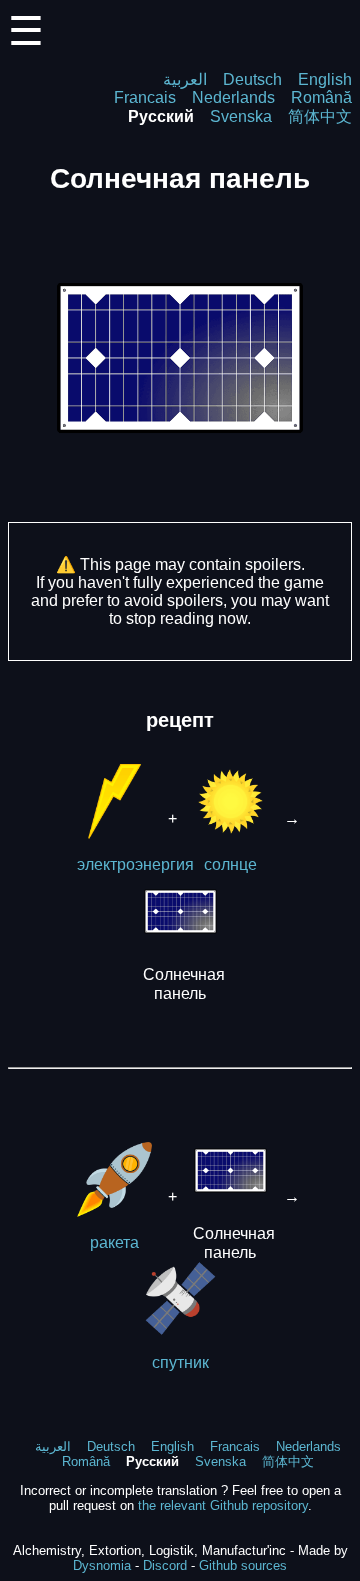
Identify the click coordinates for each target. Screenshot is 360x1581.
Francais (145, 97)
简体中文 (320, 116)
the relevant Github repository (223, 1505)
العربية (185, 79)
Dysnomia (102, 1565)
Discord (165, 1565)
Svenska (241, 116)
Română (321, 97)
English (325, 79)
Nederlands (233, 97)
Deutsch (252, 79)
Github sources (243, 1565)
